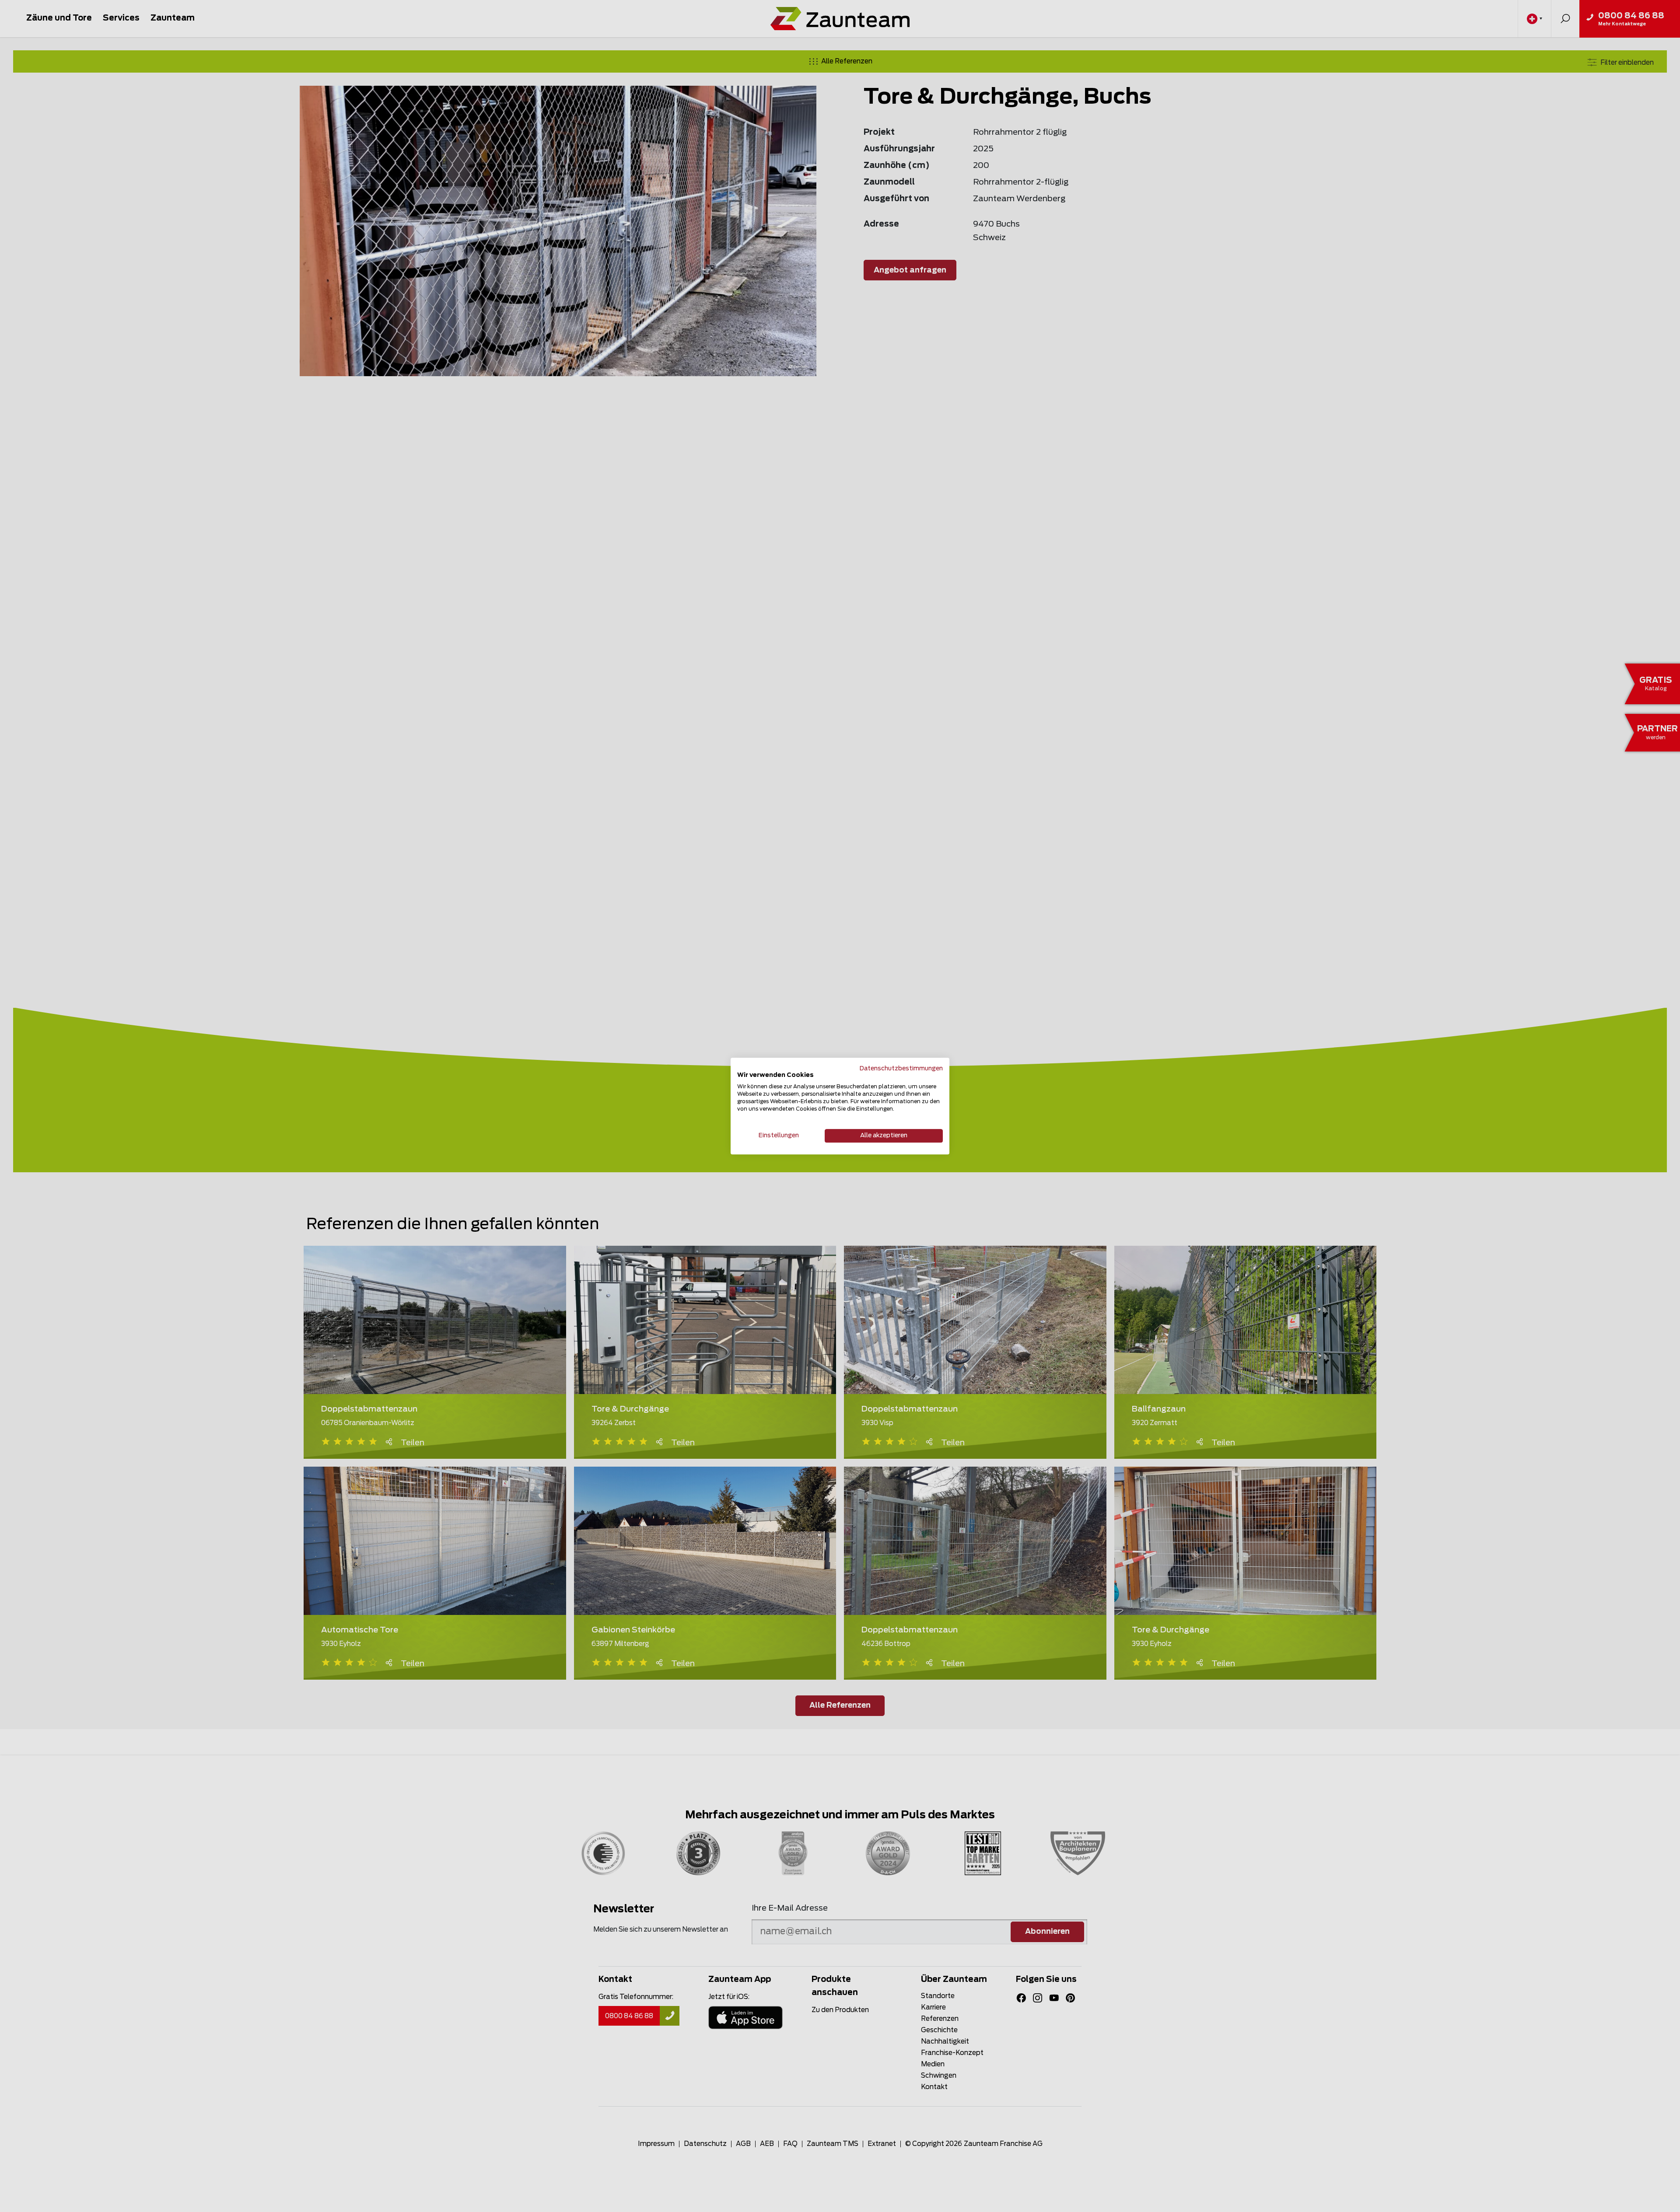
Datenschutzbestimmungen (901, 1069)
